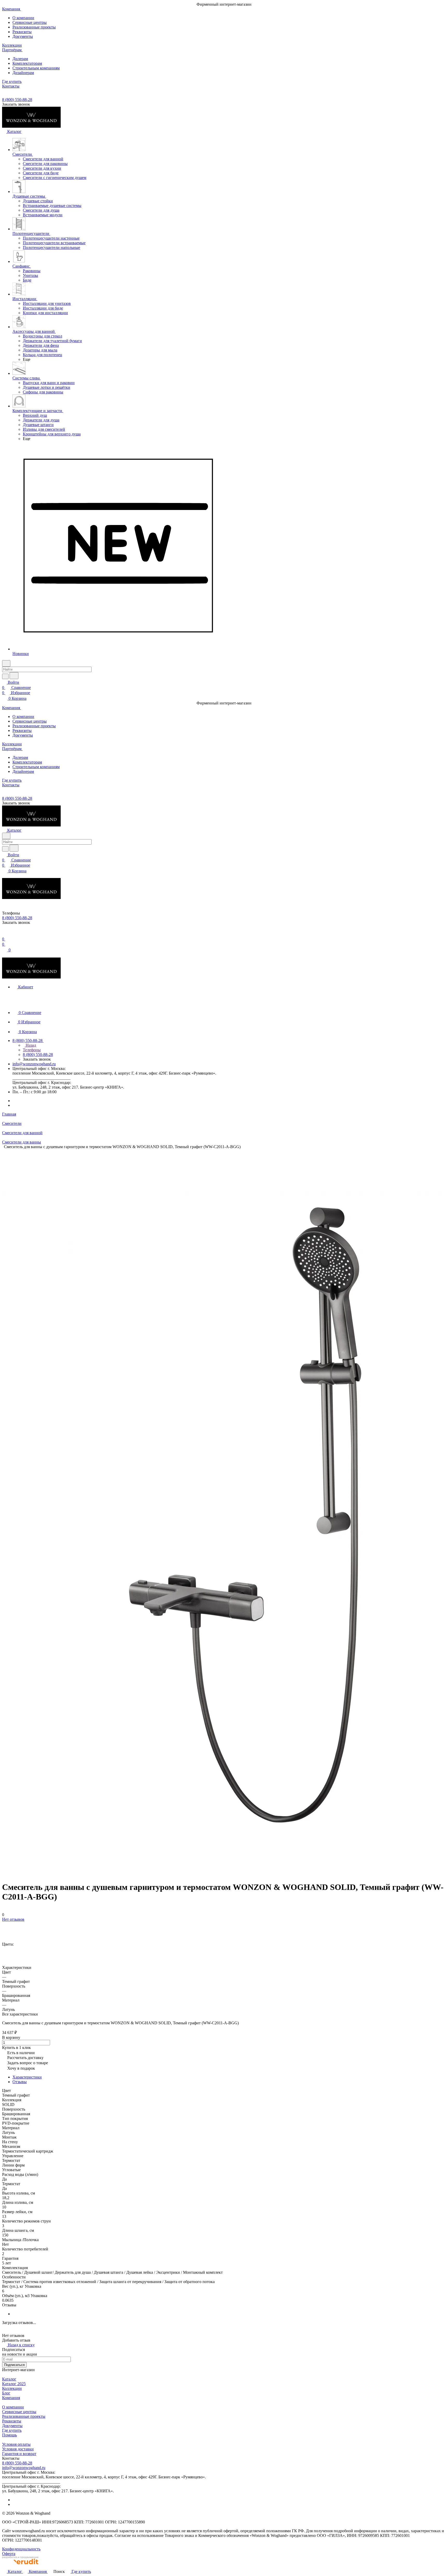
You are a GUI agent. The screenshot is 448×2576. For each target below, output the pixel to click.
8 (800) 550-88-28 (17, 100)
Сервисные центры (30, 22)
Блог (6, 2393)
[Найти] (14, 676)
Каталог (9, 2379)
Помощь (9, 2435)
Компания (11, 2398)
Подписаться (14, 2365)
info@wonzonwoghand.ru (34, 1064)
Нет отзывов (13, 1919)
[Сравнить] (5, 1930)
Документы (23, 36)
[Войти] (4, 934)
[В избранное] (4, 1924)
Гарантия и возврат (19, 2454)
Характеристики (27, 2077)
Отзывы (20, 2082)
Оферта (9, 2554)
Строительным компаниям (36, 68)
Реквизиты (22, 32)
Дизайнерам (23, 73)
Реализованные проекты (34, 27)
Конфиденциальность (21, 2549)
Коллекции (12, 2388)
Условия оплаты (16, 2444)
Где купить (12, 2430)
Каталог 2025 (14, 2384)
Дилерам (20, 59)
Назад (30, 1045)
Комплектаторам (27, 63)
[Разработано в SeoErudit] (20, 2566)
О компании (23, 18)
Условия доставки (18, 2449)
